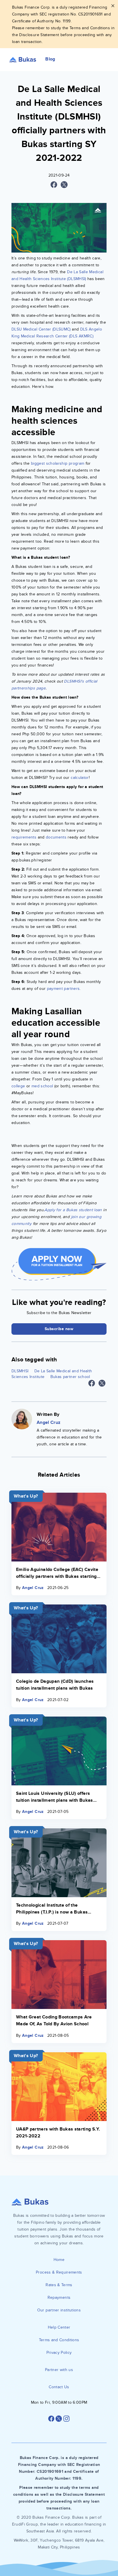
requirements (24, 837)
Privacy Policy (59, 2353)
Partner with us (59, 2370)
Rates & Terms (59, 2285)
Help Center (59, 2327)
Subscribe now (59, 1329)
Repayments (59, 2298)
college (18, 1086)
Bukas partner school (70, 1377)
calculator (80, 778)
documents (56, 837)
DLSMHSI (20, 1371)
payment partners (63, 989)
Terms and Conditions (59, 2340)
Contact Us (59, 2387)
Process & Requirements (59, 2272)
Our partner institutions (59, 2310)
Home (59, 2260)
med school (42, 1086)
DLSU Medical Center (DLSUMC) (41, 329)
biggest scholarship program (58, 463)
